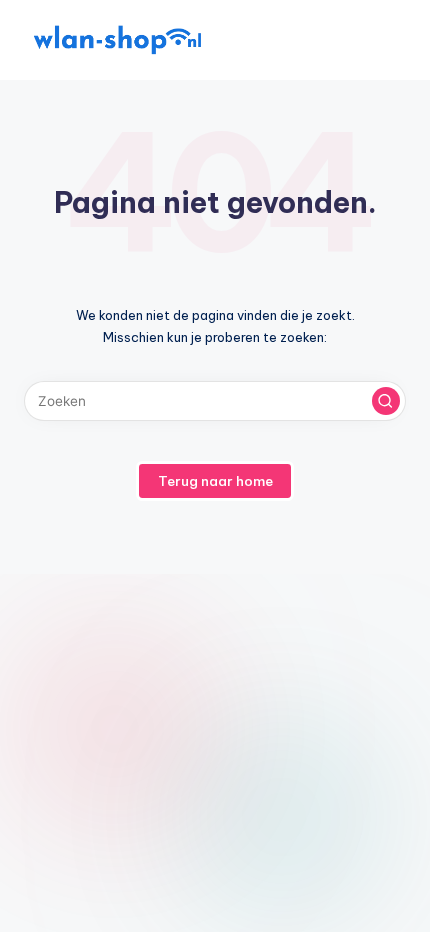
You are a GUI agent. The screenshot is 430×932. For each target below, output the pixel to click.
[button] (386, 401)
